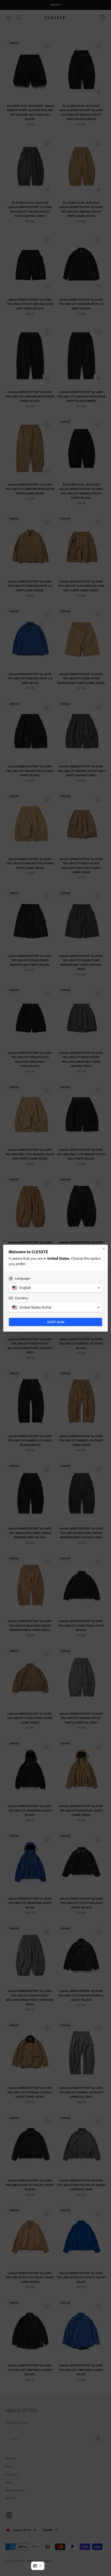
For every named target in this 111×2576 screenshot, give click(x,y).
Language (22, 1279)
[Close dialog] (104, 1249)
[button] (38, 2566)
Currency (22, 1298)
